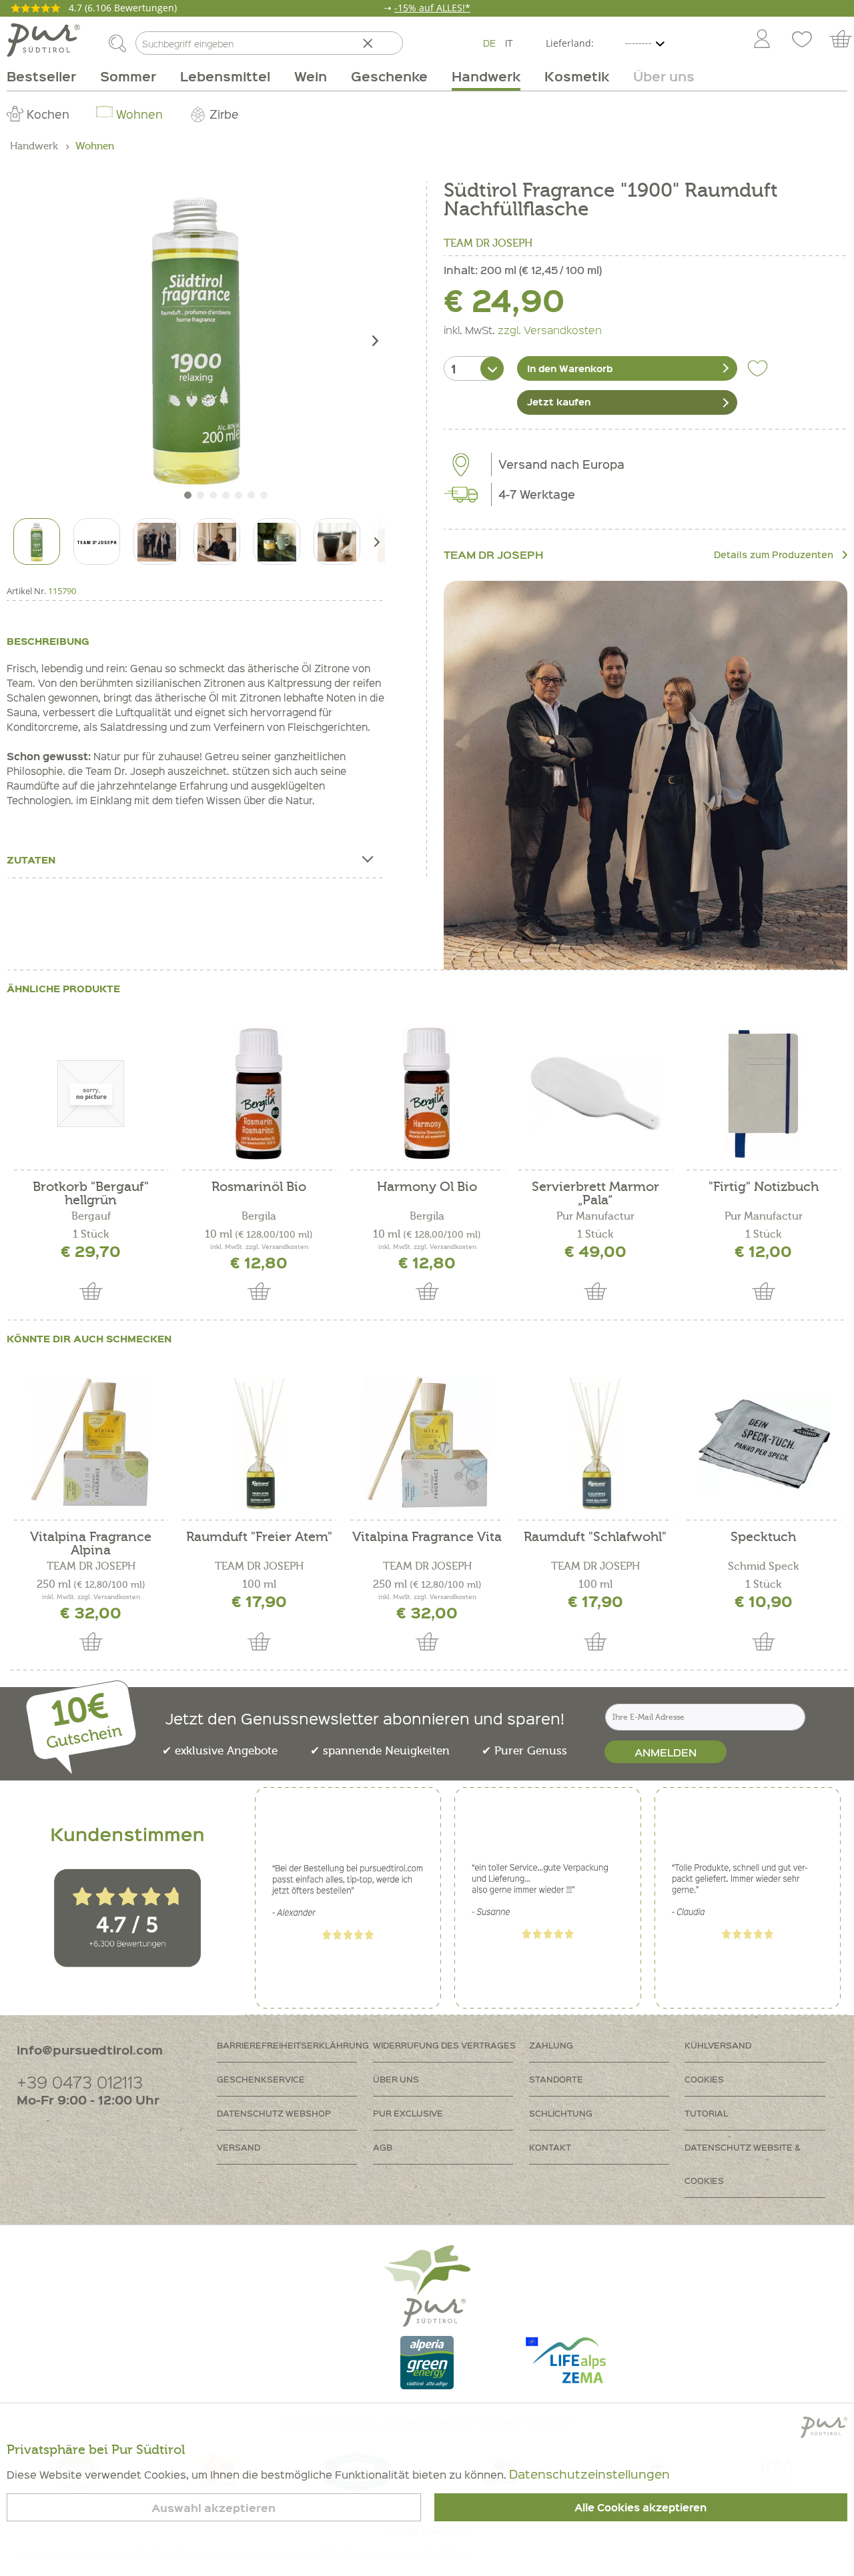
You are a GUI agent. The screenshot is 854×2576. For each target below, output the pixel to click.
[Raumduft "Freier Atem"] (259, 1444)
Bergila (259, 1216)
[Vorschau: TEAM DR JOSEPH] (97, 541)
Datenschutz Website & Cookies (743, 2164)
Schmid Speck (763, 1566)
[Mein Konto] (762, 40)
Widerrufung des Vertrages (444, 2045)
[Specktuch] (763, 1444)
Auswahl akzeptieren (213, 2508)
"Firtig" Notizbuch (764, 1187)
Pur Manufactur (595, 1216)
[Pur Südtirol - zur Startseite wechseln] (43, 40)
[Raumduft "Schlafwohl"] (595, 1444)
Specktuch (763, 1537)
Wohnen (139, 114)
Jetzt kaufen (559, 401)
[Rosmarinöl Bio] (259, 1094)
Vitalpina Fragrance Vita (427, 1537)
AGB (383, 2147)
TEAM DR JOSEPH (488, 243)
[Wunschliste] (802, 40)
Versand (239, 2147)
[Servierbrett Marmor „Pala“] (595, 1094)
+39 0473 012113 (80, 2082)
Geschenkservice (261, 2079)
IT (509, 43)
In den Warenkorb (570, 368)
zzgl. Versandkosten (550, 329)
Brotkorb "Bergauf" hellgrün (91, 1194)
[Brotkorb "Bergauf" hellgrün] (91, 1094)
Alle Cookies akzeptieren (640, 2507)
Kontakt (550, 2147)
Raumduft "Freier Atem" (259, 1537)
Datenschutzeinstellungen (589, 2474)
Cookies (704, 2079)
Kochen (48, 114)
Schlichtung (561, 2113)
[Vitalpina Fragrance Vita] (427, 1444)
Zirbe (224, 114)
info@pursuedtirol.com (90, 2050)
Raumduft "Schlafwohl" (595, 1537)
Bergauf (91, 1216)
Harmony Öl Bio (427, 1187)
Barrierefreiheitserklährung (293, 2045)
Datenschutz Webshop (274, 2113)
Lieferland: (570, 43)
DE (489, 43)
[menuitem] (761, 40)
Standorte (556, 2079)
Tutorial (706, 2113)
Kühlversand (718, 2045)
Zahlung (551, 2045)
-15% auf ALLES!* (432, 8)
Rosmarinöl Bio (259, 1187)
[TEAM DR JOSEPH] (646, 783)
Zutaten (31, 860)
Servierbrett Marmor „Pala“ (595, 1194)
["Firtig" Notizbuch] (763, 1094)
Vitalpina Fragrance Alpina (91, 1544)
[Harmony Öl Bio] (427, 1094)
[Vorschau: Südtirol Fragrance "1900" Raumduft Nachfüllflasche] (37, 541)
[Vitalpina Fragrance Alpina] (91, 1444)
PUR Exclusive (408, 2113)
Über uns (396, 2079)
